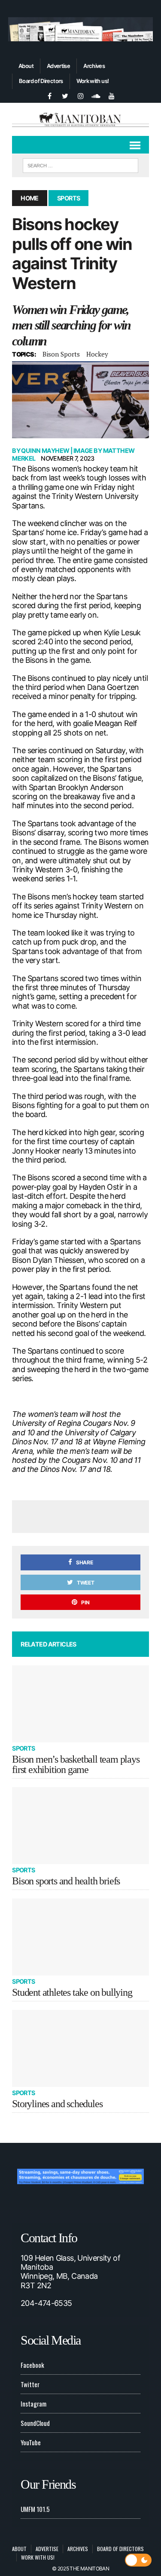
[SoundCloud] (96, 95)
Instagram (33, 2404)
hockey (97, 354)
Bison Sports (61, 354)
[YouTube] (112, 95)
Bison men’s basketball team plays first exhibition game (76, 1764)
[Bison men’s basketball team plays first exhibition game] (80, 1704)
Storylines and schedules (57, 2104)
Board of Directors (41, 81)
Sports (24, 1748)
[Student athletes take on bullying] (80, 1937)
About (26, 66)
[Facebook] (50, 95)
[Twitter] (65, 95)
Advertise (58, 66)
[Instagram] (81, 95)
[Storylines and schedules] (80, 2048)
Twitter (30, 2384)
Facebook (32, 2365)
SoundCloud (35, 2423)
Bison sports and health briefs (66, 1881)
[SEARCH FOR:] (80, 164)
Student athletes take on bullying (72, 1992)
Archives (94, 66)
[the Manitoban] (80, 119)
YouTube (31, 2442)
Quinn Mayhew (45, 451)
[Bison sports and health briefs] (80, 1826)
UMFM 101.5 (35, 2509)
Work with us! (93, 81)
